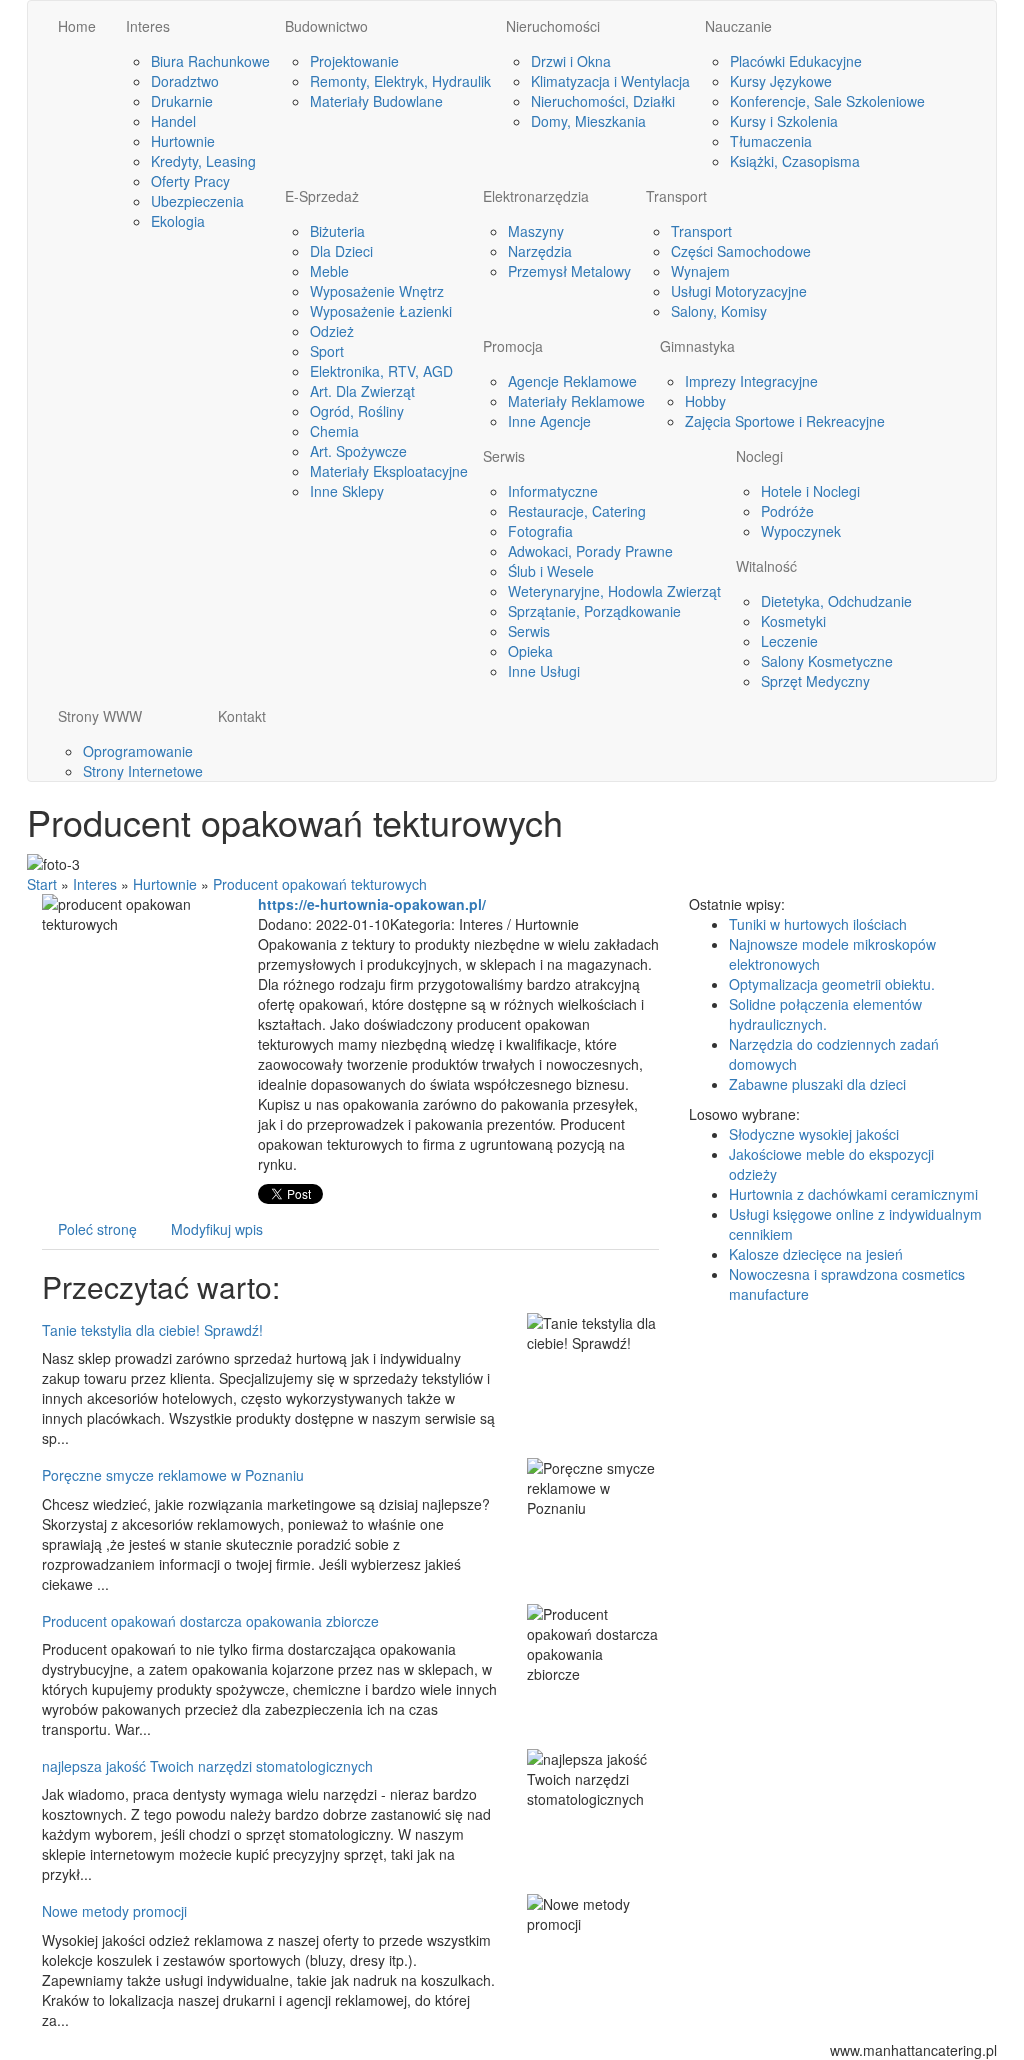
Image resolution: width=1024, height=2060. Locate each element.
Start (42, 884)
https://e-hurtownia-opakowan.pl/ (372, 904)
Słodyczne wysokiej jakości (814, 1134)
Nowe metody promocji (114, 1911)
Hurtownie (165, 884)
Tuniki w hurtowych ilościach (818, 924)
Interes (95, 884)
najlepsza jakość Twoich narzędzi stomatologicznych (207, 1766)
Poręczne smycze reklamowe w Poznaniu (173, 1475)
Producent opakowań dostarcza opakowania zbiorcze (210, 1621)
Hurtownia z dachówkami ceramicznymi (853, 1194)
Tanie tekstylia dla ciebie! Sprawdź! (152, 1330)
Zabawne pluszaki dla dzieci (817, 1084)
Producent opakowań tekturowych (320, 884)
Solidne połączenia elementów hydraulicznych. (825, 1014)
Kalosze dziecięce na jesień (816, 1254)
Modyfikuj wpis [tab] (217, 1229)
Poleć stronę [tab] (97, 1229)
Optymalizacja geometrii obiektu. (832, 984)
